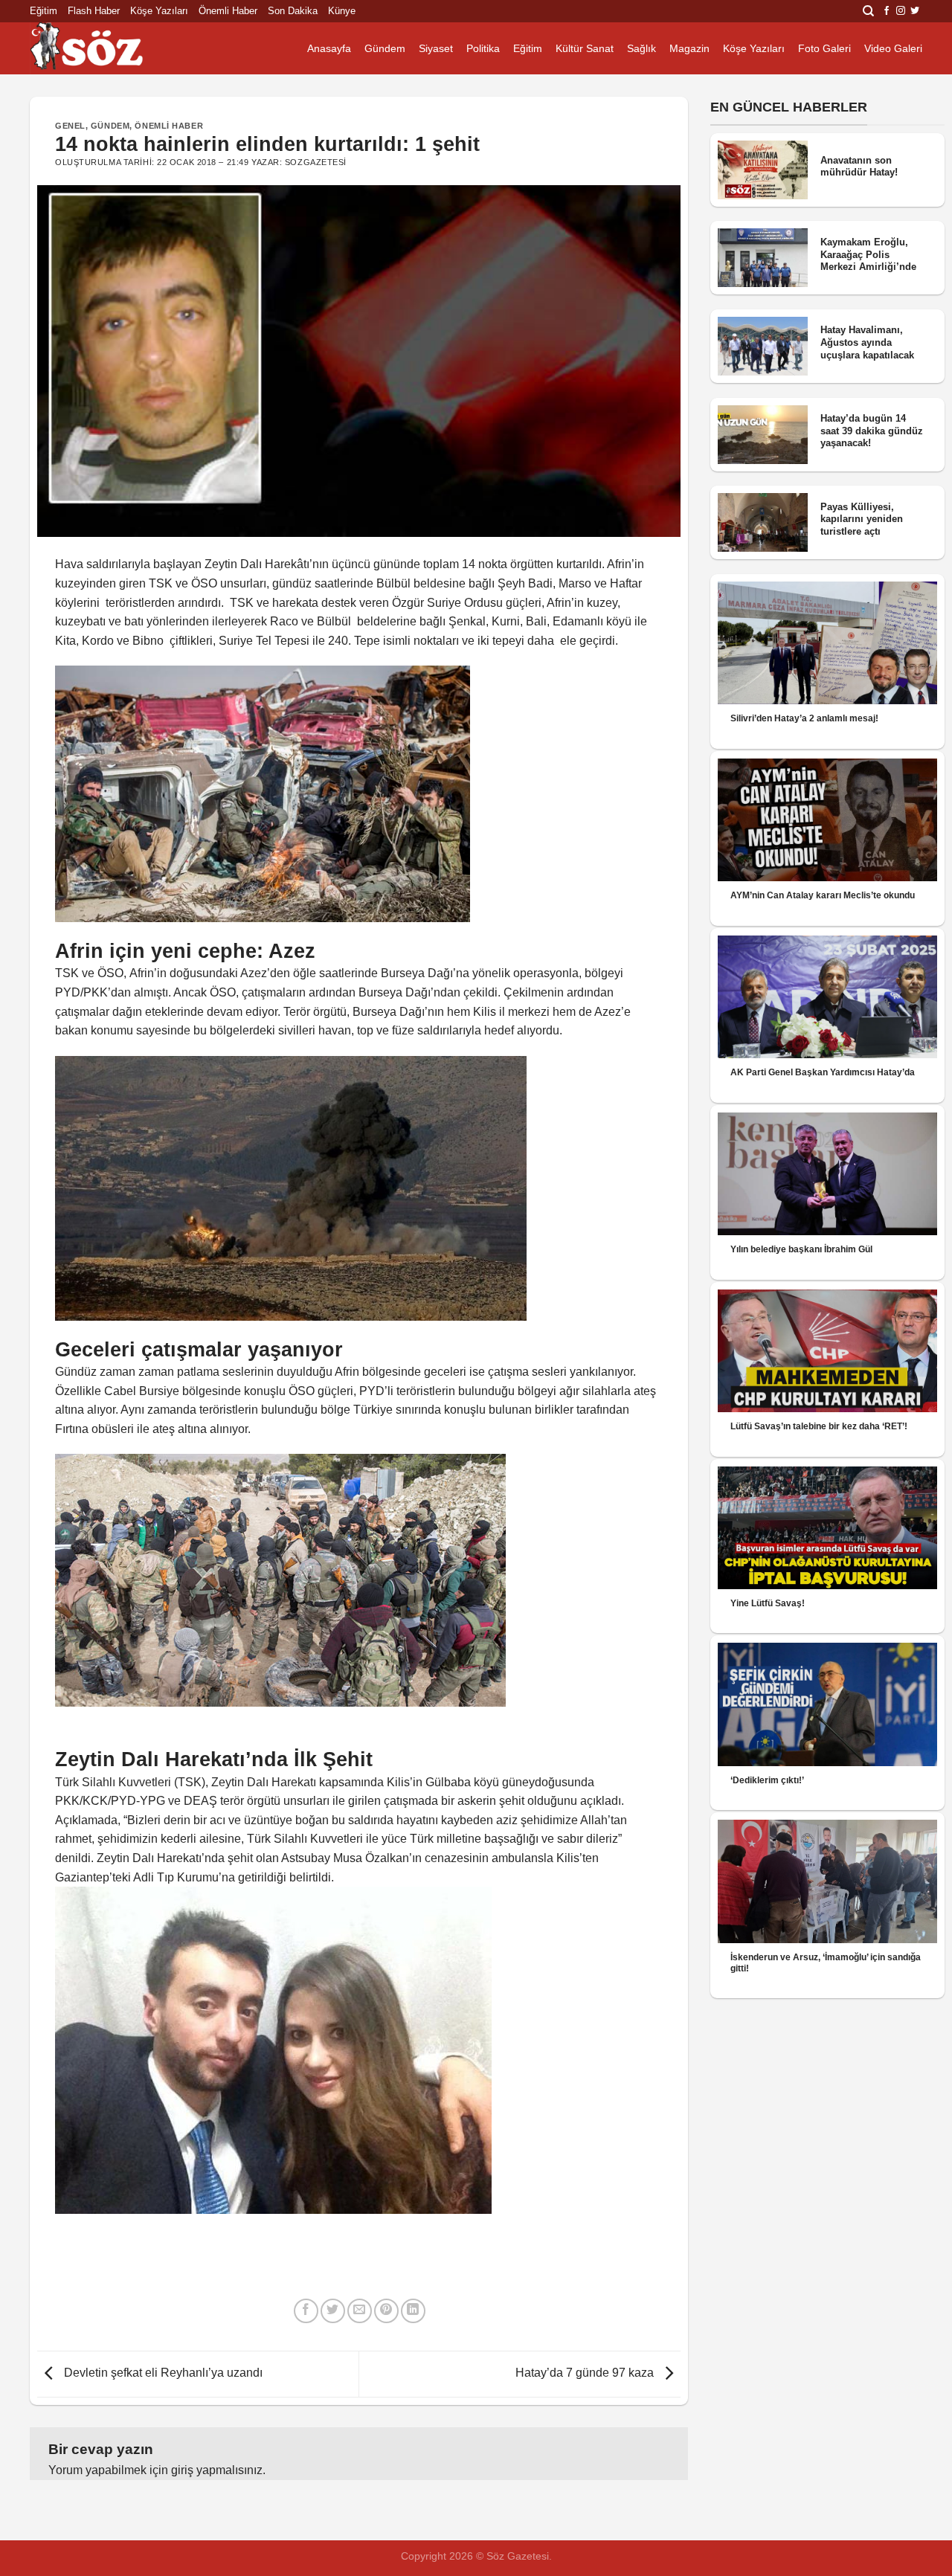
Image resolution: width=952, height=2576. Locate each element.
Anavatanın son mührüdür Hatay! (859, 167)
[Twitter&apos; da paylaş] (333, 2311)
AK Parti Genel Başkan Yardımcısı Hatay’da (823, 1072)
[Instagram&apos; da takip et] (901, 11)
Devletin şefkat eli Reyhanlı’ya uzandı (162, 2373)
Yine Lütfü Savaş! (768, 1603)
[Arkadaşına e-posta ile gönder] (360, 2311)
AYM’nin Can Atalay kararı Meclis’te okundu (823, 895)
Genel (70, 126)
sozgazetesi (316, 162)
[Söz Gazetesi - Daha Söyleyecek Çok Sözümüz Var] (104, 48)
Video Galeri (893, 48)
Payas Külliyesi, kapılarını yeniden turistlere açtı (862, 519)
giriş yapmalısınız (217, 2470)
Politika (483, 48)
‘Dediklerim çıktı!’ (767, 1780)
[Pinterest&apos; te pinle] (386, 2311)
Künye (342, 11)
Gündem (385, 48)
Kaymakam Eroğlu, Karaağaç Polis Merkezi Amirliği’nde (868, 254)
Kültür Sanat (585, 48)
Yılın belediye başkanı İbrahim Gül (801, 1249)
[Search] (868, 11)
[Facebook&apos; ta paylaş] (306, 2311)
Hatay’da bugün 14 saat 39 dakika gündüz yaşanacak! (872, 431)
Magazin (689, 48)
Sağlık (641, 48)
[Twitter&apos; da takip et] (915, 11)
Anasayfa (329, 48)
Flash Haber (94, 11)
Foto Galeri (824, 48)
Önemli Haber (228, 11)
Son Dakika (293, 11)
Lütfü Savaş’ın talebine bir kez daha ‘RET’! (819, 1426)
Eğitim (44, 11)
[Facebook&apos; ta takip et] (887, 11)
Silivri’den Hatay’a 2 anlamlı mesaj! (804, 718)
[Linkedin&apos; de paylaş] (413, 2311)
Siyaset (436, 48)
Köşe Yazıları (159, 11)
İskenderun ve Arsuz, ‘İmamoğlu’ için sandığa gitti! (826, 1963)
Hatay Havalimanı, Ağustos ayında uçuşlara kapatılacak (867, 342)
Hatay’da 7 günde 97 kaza (586, 2373)
